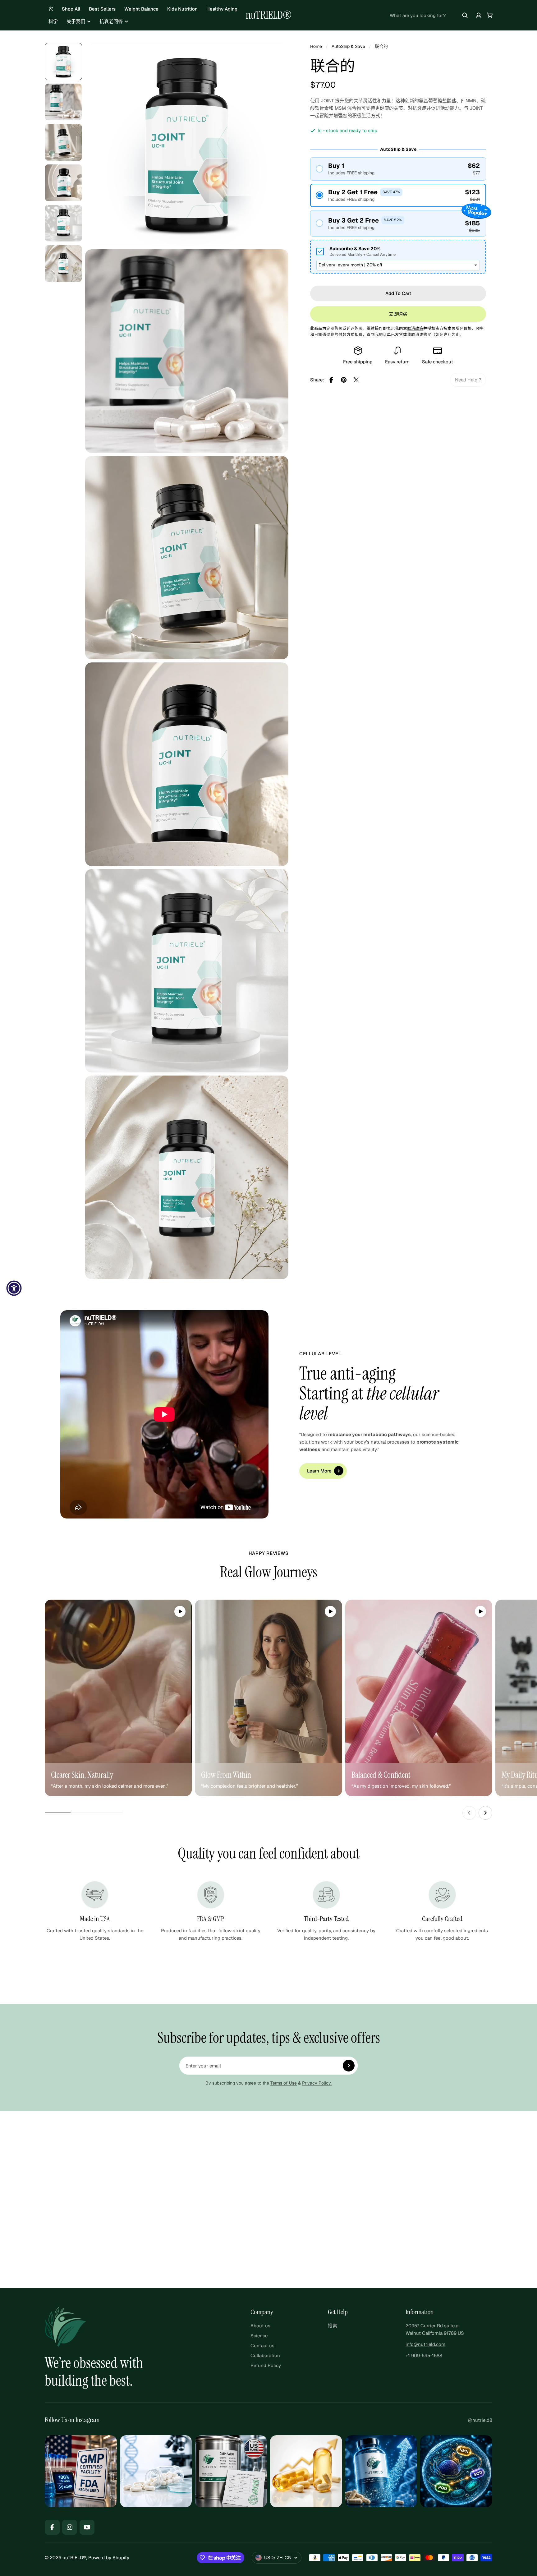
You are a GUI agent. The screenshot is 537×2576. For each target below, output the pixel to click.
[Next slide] (485, 1813)
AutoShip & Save (348, 46)
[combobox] (429, 15)
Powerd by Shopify (109, 2558)
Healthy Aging (222, 9)
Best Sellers (102, 9)
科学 (53, 21)
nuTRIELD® (269, 15)
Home (316, 46)
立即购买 (398, 314)
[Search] (465, 15)
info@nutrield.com (425, 2344)
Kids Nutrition (182, 9)
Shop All (71, 9)
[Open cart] (490, 15)
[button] (398, 169)
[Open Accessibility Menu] (14, 1288)
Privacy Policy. (317, 2083)
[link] (468, 380)
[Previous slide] (469, 1813)
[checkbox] (398, 257)
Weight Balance (141, 9)
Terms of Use (284, 2083)
